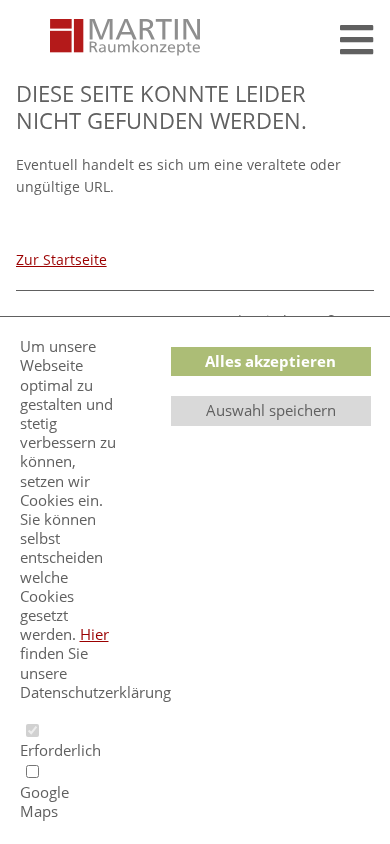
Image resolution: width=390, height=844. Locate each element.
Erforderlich (45, 750)
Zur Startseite (61, 259)
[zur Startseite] (125, 38)
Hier (94, 634)
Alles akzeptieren (270, 361)
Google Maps (44, 801)
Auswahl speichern (271, 410)
